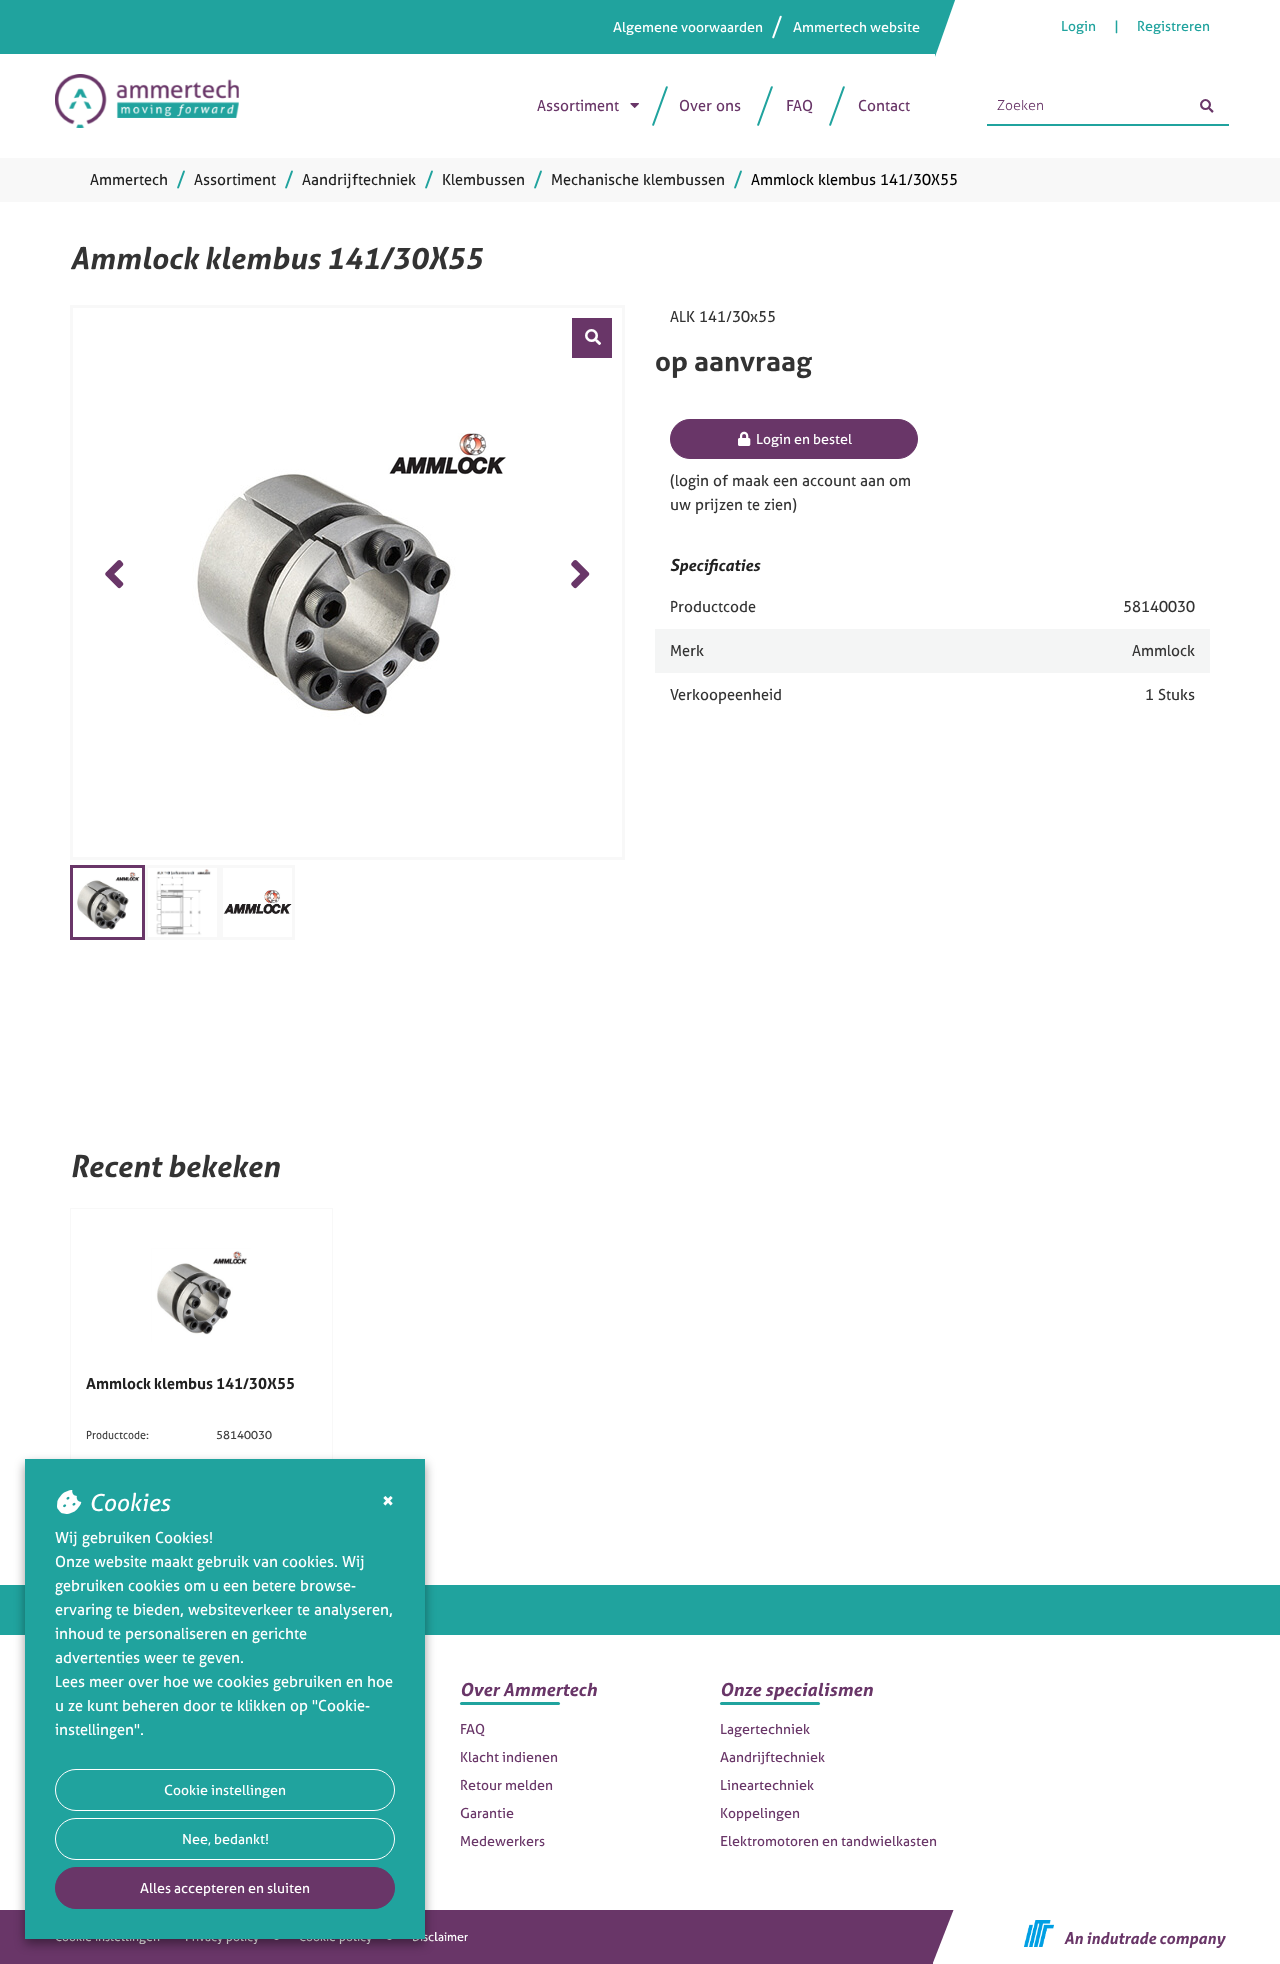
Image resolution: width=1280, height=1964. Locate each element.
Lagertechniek (765, 1728)
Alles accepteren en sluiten (225, 1887)
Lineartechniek (767, 1784)
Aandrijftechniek (772, 1756)
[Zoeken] (1207, 106)
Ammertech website (856, 26)
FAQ (799, 105)
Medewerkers (502, 1840)
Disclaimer (440, 1937)
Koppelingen (760, 1812)
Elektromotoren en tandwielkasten (828, 1840)
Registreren (1173, 25)
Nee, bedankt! (225, 1838)
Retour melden (506, 1784)
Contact (884, 105)
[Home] (157, 106)
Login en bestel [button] (802, 438)
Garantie (487, 1812)
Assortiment (578, 105)
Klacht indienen (509, 1756)
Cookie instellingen (225, 1789)
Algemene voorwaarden (688, 26)
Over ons (710, 105)
